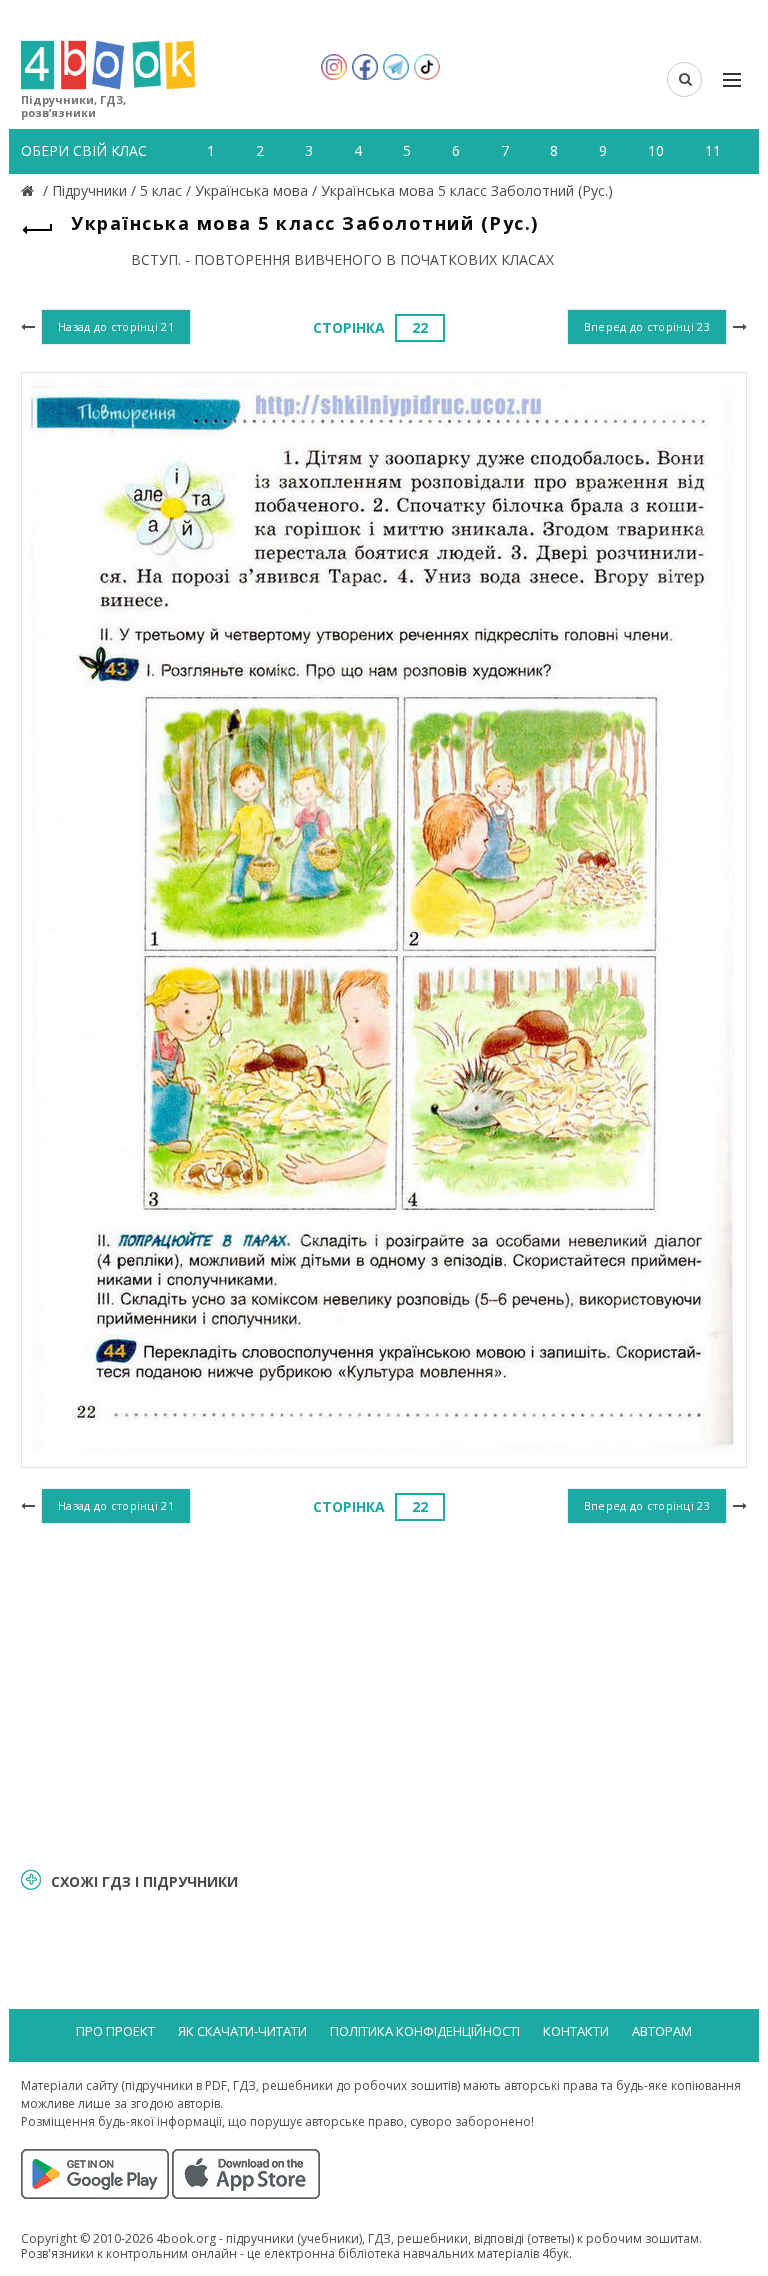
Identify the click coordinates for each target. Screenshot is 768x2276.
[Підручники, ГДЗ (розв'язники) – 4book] (30, 190)
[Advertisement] (384, 1693)
